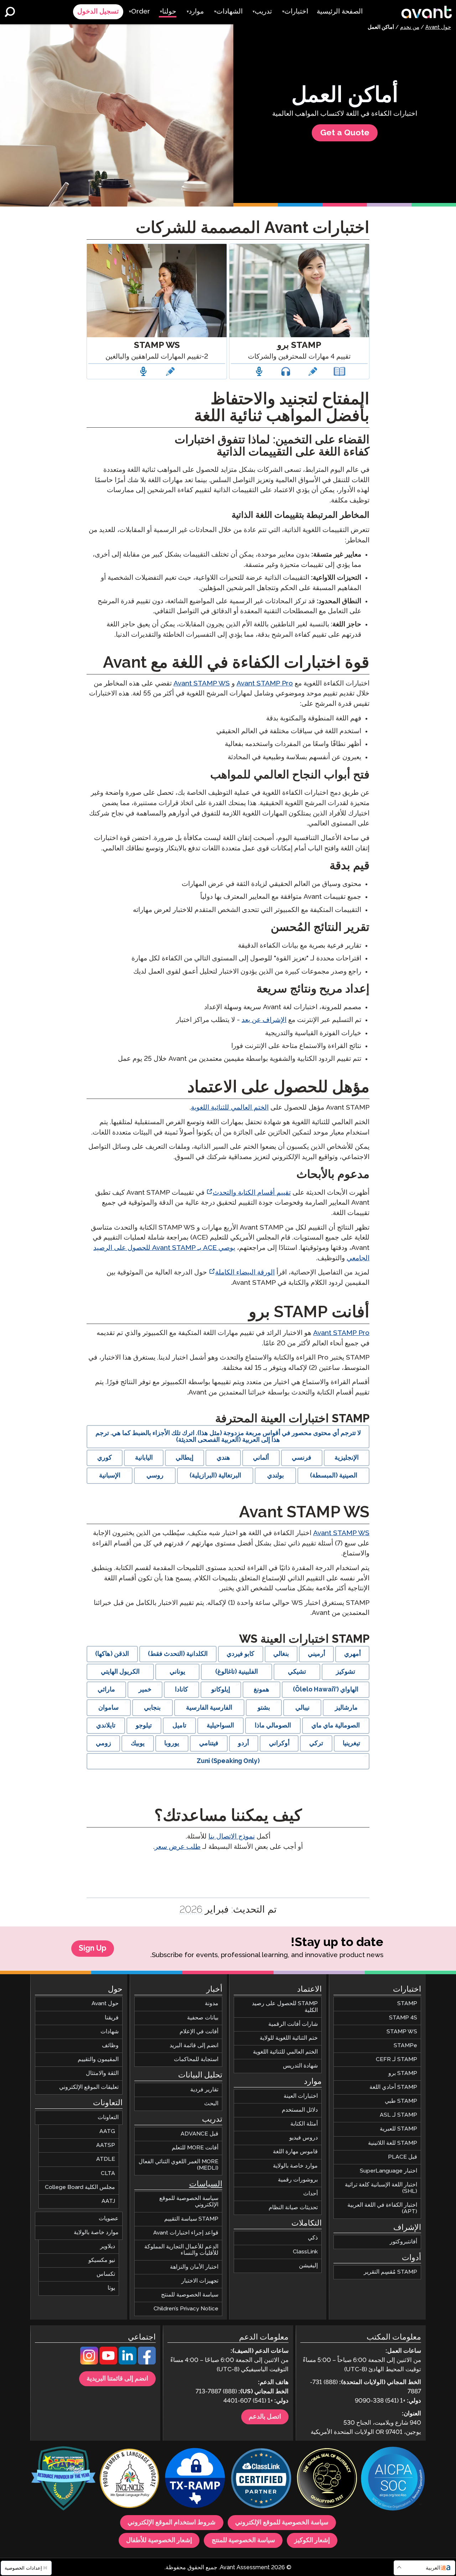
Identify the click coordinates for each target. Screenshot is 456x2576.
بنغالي (281, 1654)
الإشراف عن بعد (264, 1020)
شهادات (110, 2031)
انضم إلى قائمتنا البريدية (117, 2379)
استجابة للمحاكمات (196, 2059)
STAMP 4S (403, 2017)
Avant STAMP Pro (265, 684)
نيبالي (302, 1708)
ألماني (261, 1458)
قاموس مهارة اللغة (295, 2152)
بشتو (264, 1708)
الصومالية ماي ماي (336, 1726)
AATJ (108, 2201)
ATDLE (106, 2159)
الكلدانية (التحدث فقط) (178, 1654)
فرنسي (302, 1458)
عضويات (109, 2218)
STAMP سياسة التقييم (191, 2219)
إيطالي (185, 1458)
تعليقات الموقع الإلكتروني (89, 2087)
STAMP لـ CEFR (397, 2059)
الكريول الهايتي (120, 1672)
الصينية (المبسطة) (334, 1476)
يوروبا (172, 1743)
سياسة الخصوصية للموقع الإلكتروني (189, 2202)
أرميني (317, 1654)
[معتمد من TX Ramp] (195, 2479)
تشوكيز (346, 1672)
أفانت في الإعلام (199, 2031)
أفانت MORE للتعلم (195, 2148)
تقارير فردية (204, 2089)
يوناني (177, 1672)
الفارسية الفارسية (209, 1708)
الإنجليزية (347, 1458)
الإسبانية (110, 1476)
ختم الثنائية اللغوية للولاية (289, 2038)
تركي (316, 1743)
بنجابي (152, 1708)
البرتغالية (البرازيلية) (215, 1476)
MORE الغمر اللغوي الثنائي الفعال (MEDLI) (178, 2165)
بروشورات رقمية (298, 2179)
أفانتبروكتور (403, 2242)
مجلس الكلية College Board (80, 2187)
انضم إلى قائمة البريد (194, 2045)
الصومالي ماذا (273, 1726)
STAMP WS (402, 2031)
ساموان (108, 1708)
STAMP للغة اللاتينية (393, 2143)
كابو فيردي (240, 1654)
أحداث (310, 2193)
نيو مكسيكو (102, 2260)
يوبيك (138, 1743)
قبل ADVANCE (199, 2134)
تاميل (179, 1726)
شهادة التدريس (300, 2066)
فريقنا (112, 2017)
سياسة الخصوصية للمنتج (190, 2295)
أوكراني (279, 1743)
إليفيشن (308, 2266)
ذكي (313, 2238)
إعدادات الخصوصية (24, 2568)
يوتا (111, 2288)
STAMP (407, 2004)
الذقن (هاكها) (112, 1654)
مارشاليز (346, 1708)
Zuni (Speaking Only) (228, 1761)
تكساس (106, 2274)
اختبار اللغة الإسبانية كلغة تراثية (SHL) (381, 2188)
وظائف (110, 2045)
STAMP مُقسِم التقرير (390, 2272)
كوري (105, 1458)
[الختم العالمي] (327, 2479)
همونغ (261, 1690)
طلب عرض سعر (178, 1847)
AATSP (106, 2145)
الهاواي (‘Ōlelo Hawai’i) (326, 1690)
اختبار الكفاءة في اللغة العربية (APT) (382, 2208)
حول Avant (438, 27)
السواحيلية (220, 1726)
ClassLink (305, 2251)
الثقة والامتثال (102, 2073)
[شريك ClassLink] (261, 2479)
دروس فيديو (304, 2138)
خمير (145, 1690)
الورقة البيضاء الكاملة (245, 1273)
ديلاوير (108, 2246)
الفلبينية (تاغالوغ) (237, 1672)
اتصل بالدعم (265, 2417)
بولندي (276, 1476)
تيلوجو (144, 1726)
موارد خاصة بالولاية (295, 2166)
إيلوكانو (221, 1690)
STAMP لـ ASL (398, 2115)
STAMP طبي (401, 2101)
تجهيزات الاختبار (200, 2281)
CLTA (108, 2173)
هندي (223, 1458)
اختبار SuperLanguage (388, 2171)
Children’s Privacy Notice (186, 2309)
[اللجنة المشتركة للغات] (129, 2479)
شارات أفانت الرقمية (293, 2024)
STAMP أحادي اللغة (393, 2087)
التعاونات (108, 2118)
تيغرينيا (351, 1743)
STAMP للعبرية (398, 2129)
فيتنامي (209, 1743)
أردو (243, 1743)
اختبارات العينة (301, 2096)
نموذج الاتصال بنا (232, 1837)
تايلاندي (106, 1726)
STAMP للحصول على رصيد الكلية (285, 2007)
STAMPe (405, 2045)
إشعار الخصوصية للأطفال (159, 2540)
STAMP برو (403, 2073)
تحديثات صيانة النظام (293, 2207)
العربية (433, 2568)
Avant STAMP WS (202, 684)
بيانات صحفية (203, 2017)
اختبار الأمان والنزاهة (194, 2267)
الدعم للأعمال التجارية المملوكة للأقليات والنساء (181, 2250)
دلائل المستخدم (300, 2110)
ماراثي (106, 1690)
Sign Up (93, 1949)
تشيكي (297, 1672)
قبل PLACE (403, 2157)
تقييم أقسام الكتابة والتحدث (252, 1193)
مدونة (212, 2004)
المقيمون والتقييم (98, 2059)
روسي (155, 1476)
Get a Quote (345, 133)
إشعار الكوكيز (312, 2540)
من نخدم (410, 27)
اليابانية (144, 1458)
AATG (107, 2131)
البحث (211, 2103)
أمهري (353, 1654)
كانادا (182, 1690)
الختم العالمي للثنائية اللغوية (230, 1108)
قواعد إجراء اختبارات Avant (186, 2233)
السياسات (206, 2184)
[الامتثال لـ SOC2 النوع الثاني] (393, 2479)
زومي (103, 1743)
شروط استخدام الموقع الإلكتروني (172, 2523)
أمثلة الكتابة (304, 2124)
